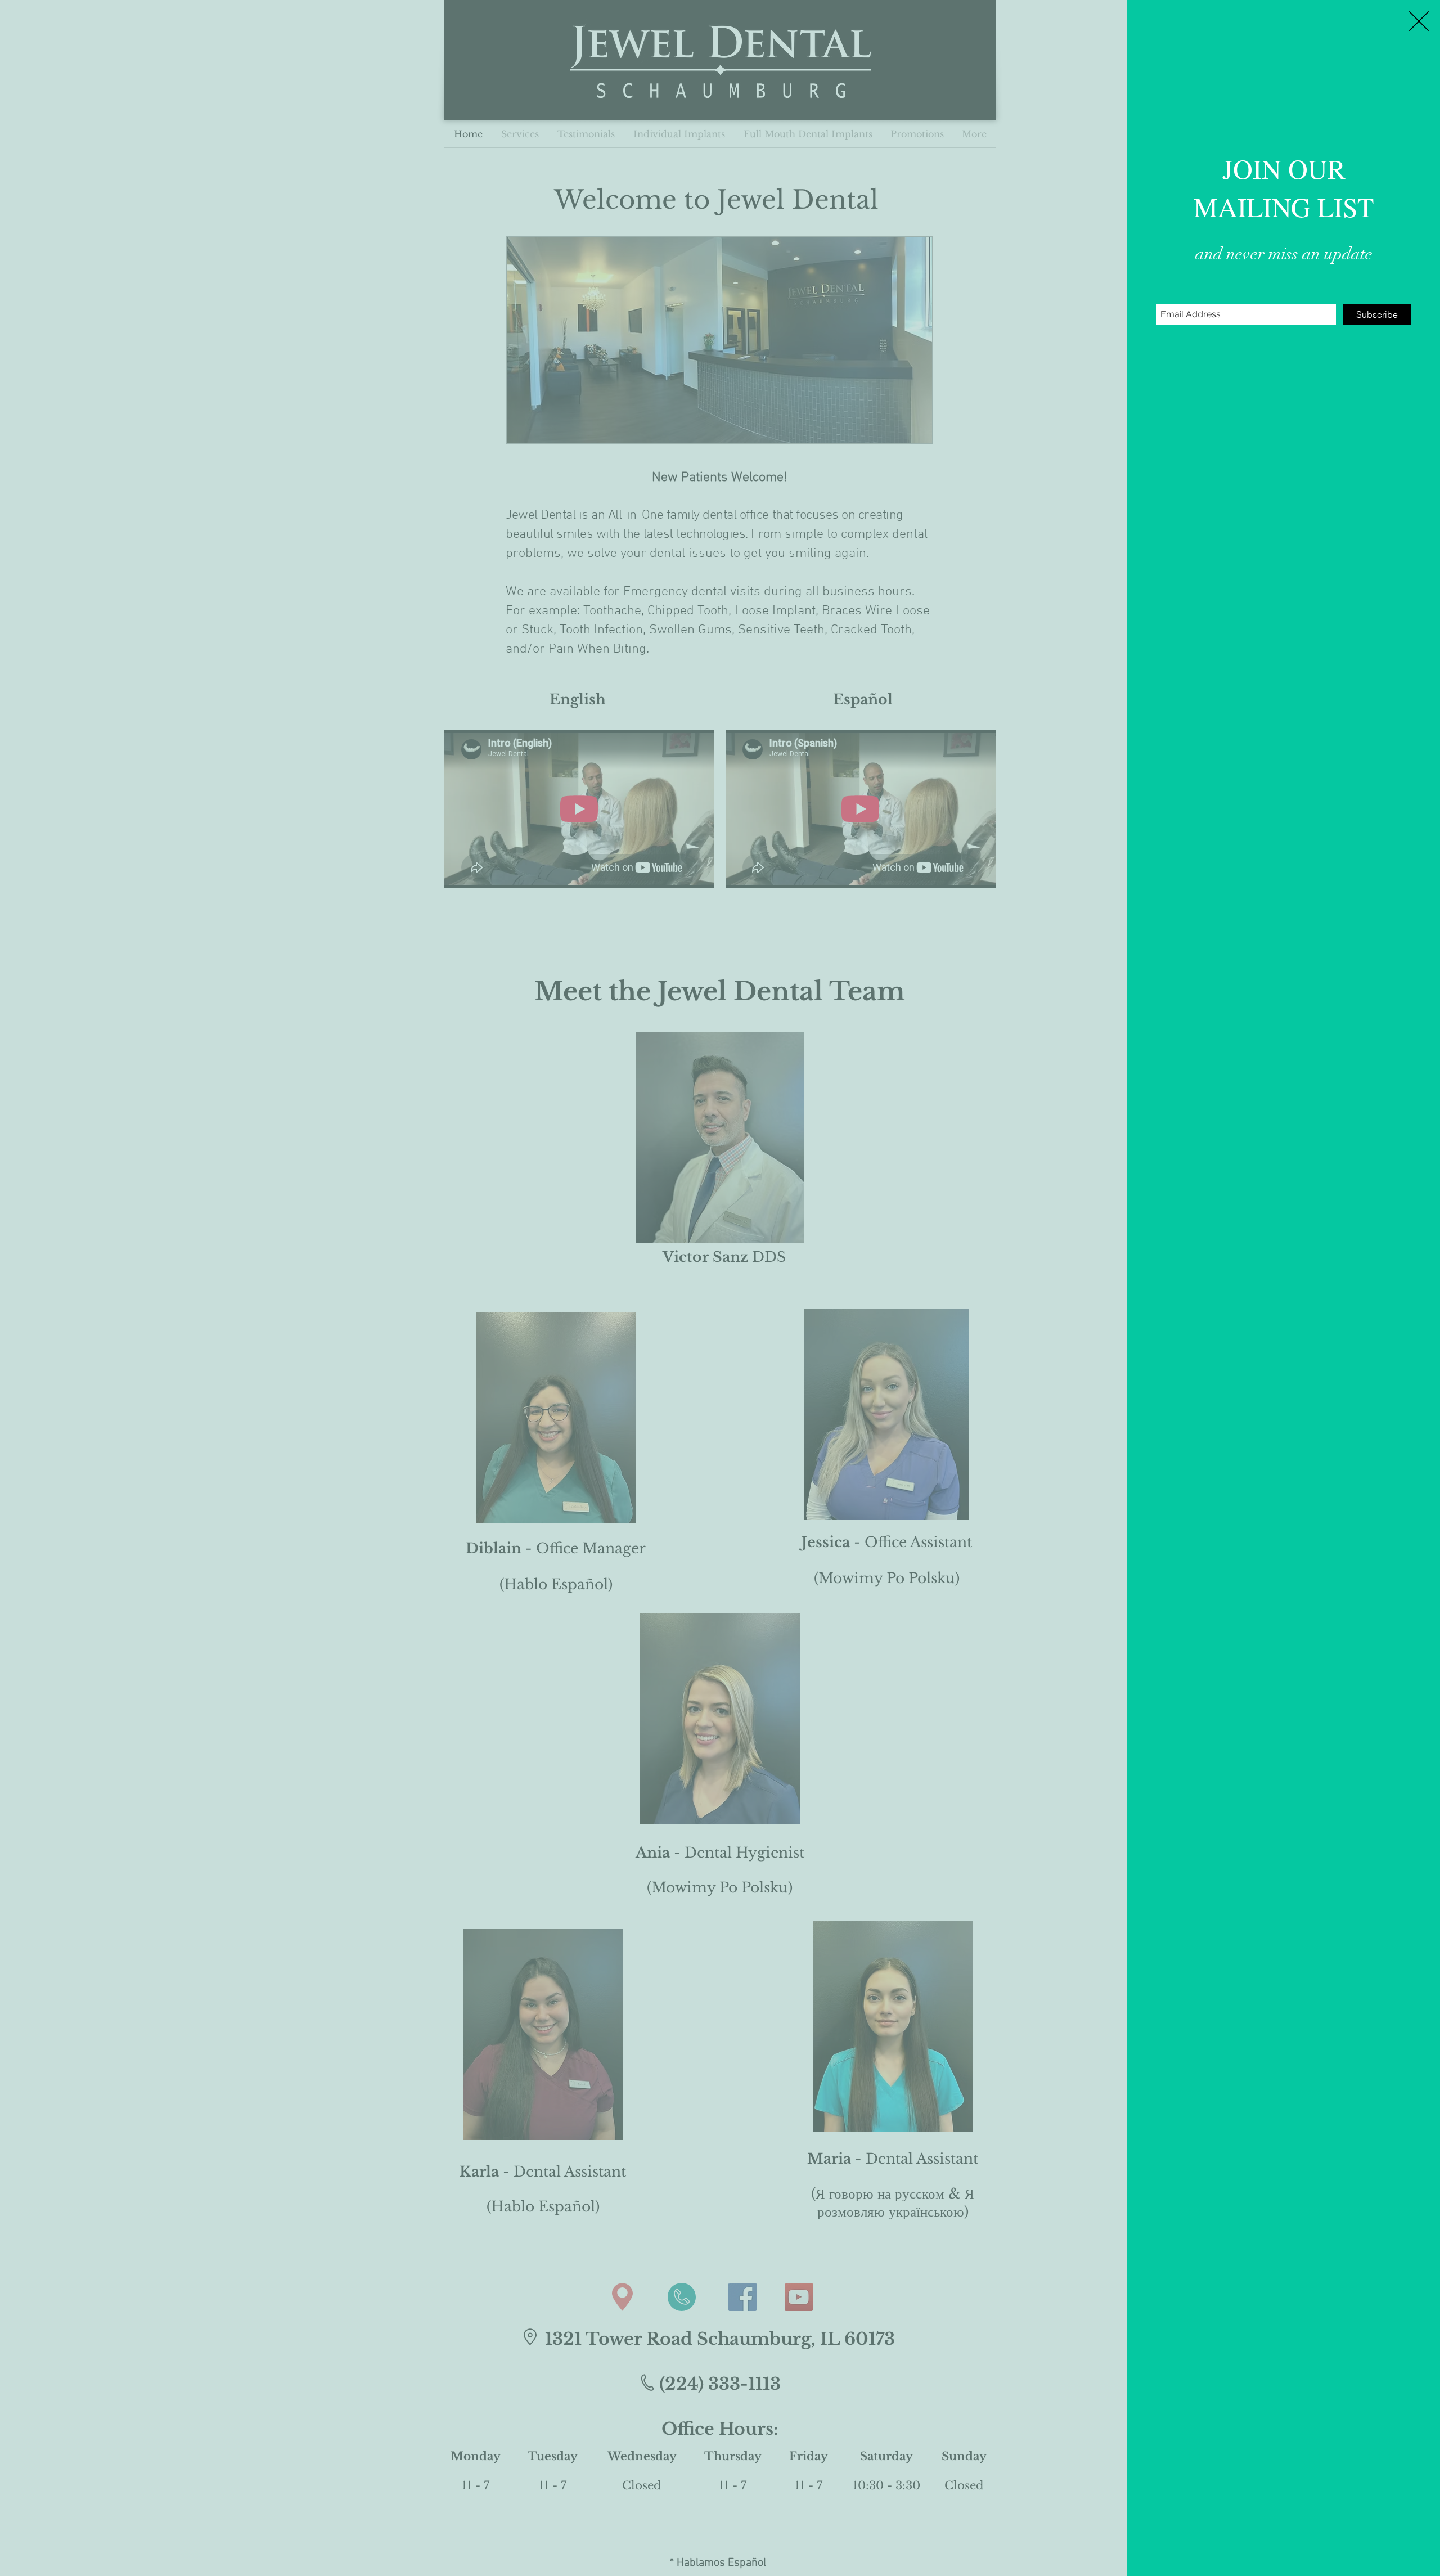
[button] (1419, 21)
